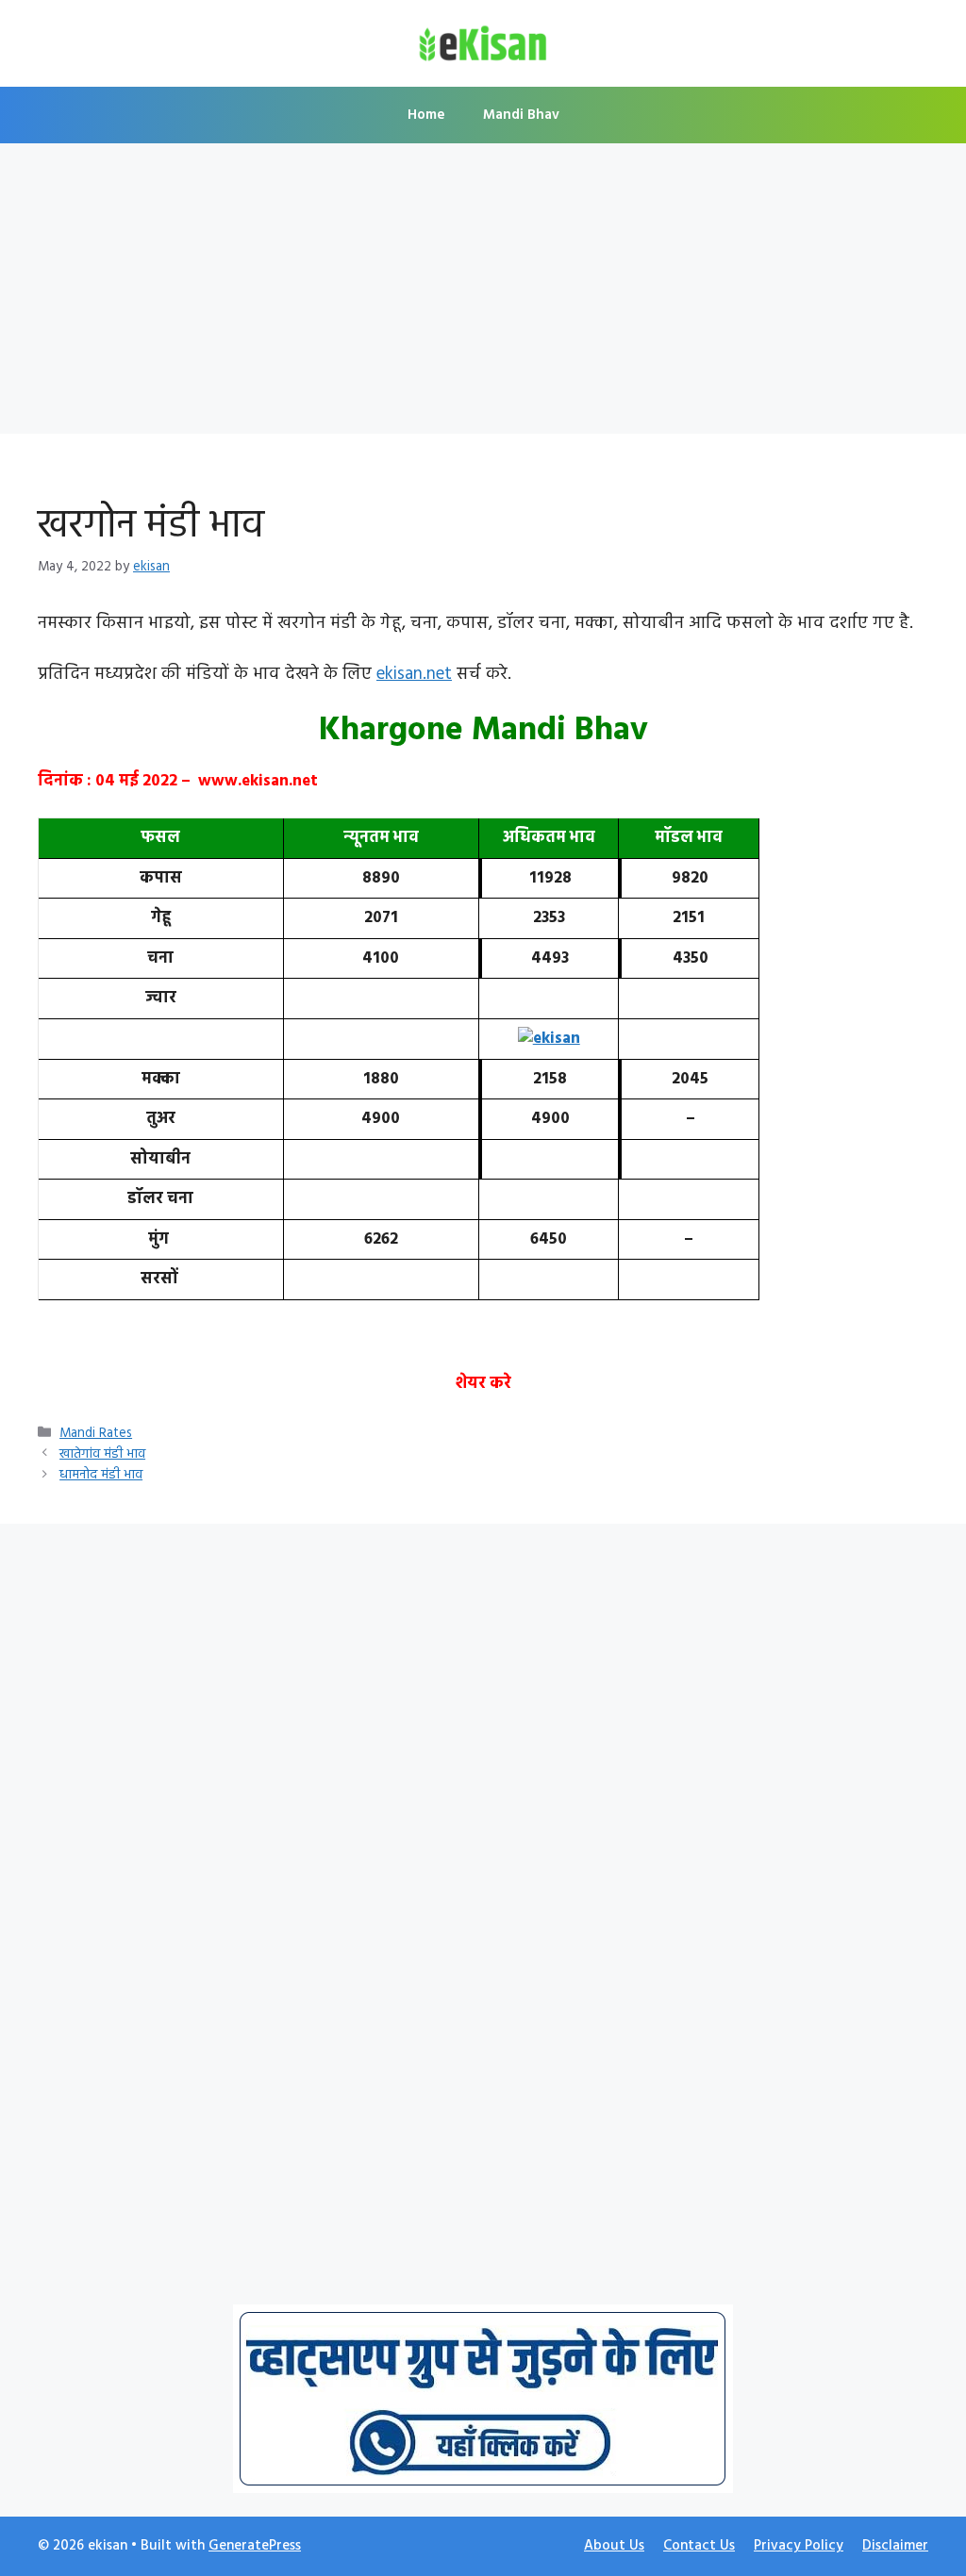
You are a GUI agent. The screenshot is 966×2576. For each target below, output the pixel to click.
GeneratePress (255, 2546)
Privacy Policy (799, 2546)
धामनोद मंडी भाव (101, 1475)
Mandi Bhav (521, 115)
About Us (614, 2546)
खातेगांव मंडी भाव (102, 1454)
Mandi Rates (96, 1434)
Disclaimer (895, 2546)
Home (426, 115)
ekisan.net (414, 674)
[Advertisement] (483, 294)
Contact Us (699, 2546)
